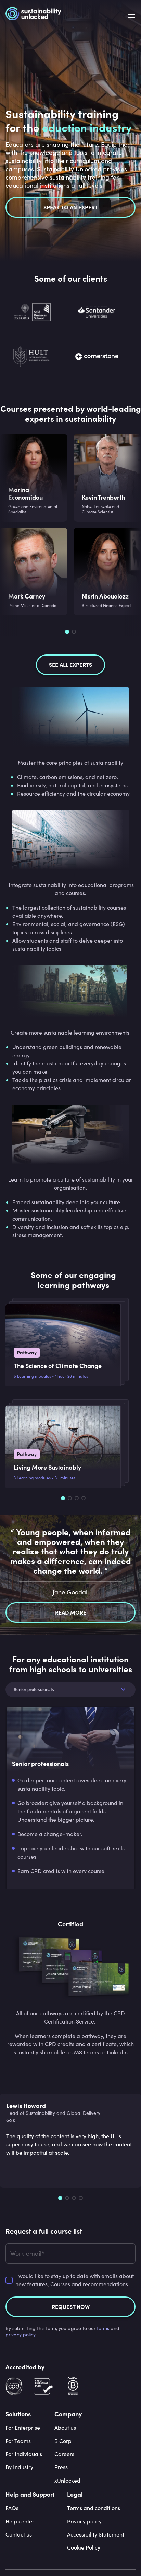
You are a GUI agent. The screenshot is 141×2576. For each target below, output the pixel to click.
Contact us (19, 2534)
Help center (20, 2521)
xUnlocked (67, 2480)
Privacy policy (84, 2521)
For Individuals (24, 2454)
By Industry (19, 2467)
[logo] (33, 15)
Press (61, 2467)
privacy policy (21, 2334)
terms (103, 2328)
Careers (64, 2454)
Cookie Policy (84, 2547)
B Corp (63, 2441)
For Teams (18, 2441)
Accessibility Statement (96, 2534)
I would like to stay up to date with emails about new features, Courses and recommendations (75, 2280)
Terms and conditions (94, 2508)
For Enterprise (23, 2427)
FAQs (12, 2508)
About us (65, 2427)
